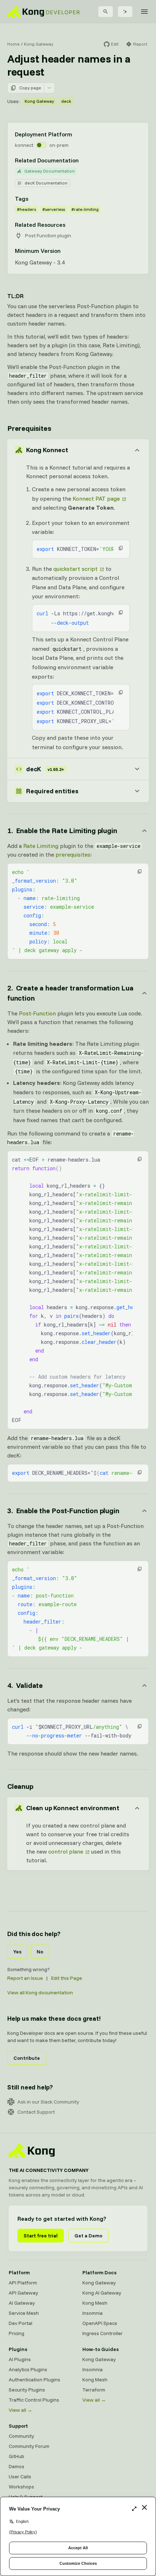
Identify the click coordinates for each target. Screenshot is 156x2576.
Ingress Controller (102, 2333)
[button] (121, 548)
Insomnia (93, 2313)
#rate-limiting (85, 209)
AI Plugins (20, 2359)
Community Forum (29, 2446)
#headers (26, 209)
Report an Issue (25, 1978)
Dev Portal (20, 2323)
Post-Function (37, 1013)
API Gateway (23, 2293)
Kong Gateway (39, 44)
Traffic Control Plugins (34, 2400)
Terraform (94, 2390)
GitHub (17, 2456)
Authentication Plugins (34, 2380)
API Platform (23, 2283)
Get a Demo (88, 2236)
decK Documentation (46, 183)
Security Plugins (27, 2390)
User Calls (20, 2477)
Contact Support (36, 2112)
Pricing (17, 2333)
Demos (17, 2466)
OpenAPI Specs (100, 2323)
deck (66, 101)
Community (21, 2436)
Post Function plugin (48, 235)
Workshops (21, 2487)
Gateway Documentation (50, 171)
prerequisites (73, 854)
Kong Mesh (95, 2303)
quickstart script (75, 569)
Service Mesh (24, 2313)
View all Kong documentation (40, 1993)
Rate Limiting (41, 846)
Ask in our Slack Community (48, 2102)
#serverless (54, 209)
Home (13, 44)
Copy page (30, 88)
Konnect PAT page (96, 498)
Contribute (27, 2058)
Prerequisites (29, 428)
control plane (66, 1851)
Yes (17, 1952)
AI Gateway (22, 2303)
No (40, 1952)
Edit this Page (67, 1978)
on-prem (59, 145)
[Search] (106, 12)
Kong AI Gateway (102, 2293)
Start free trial (41, 2236)
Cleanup (20, 1786)
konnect (24, 145)
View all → (20, 2410)
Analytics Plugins (28, 2369)
